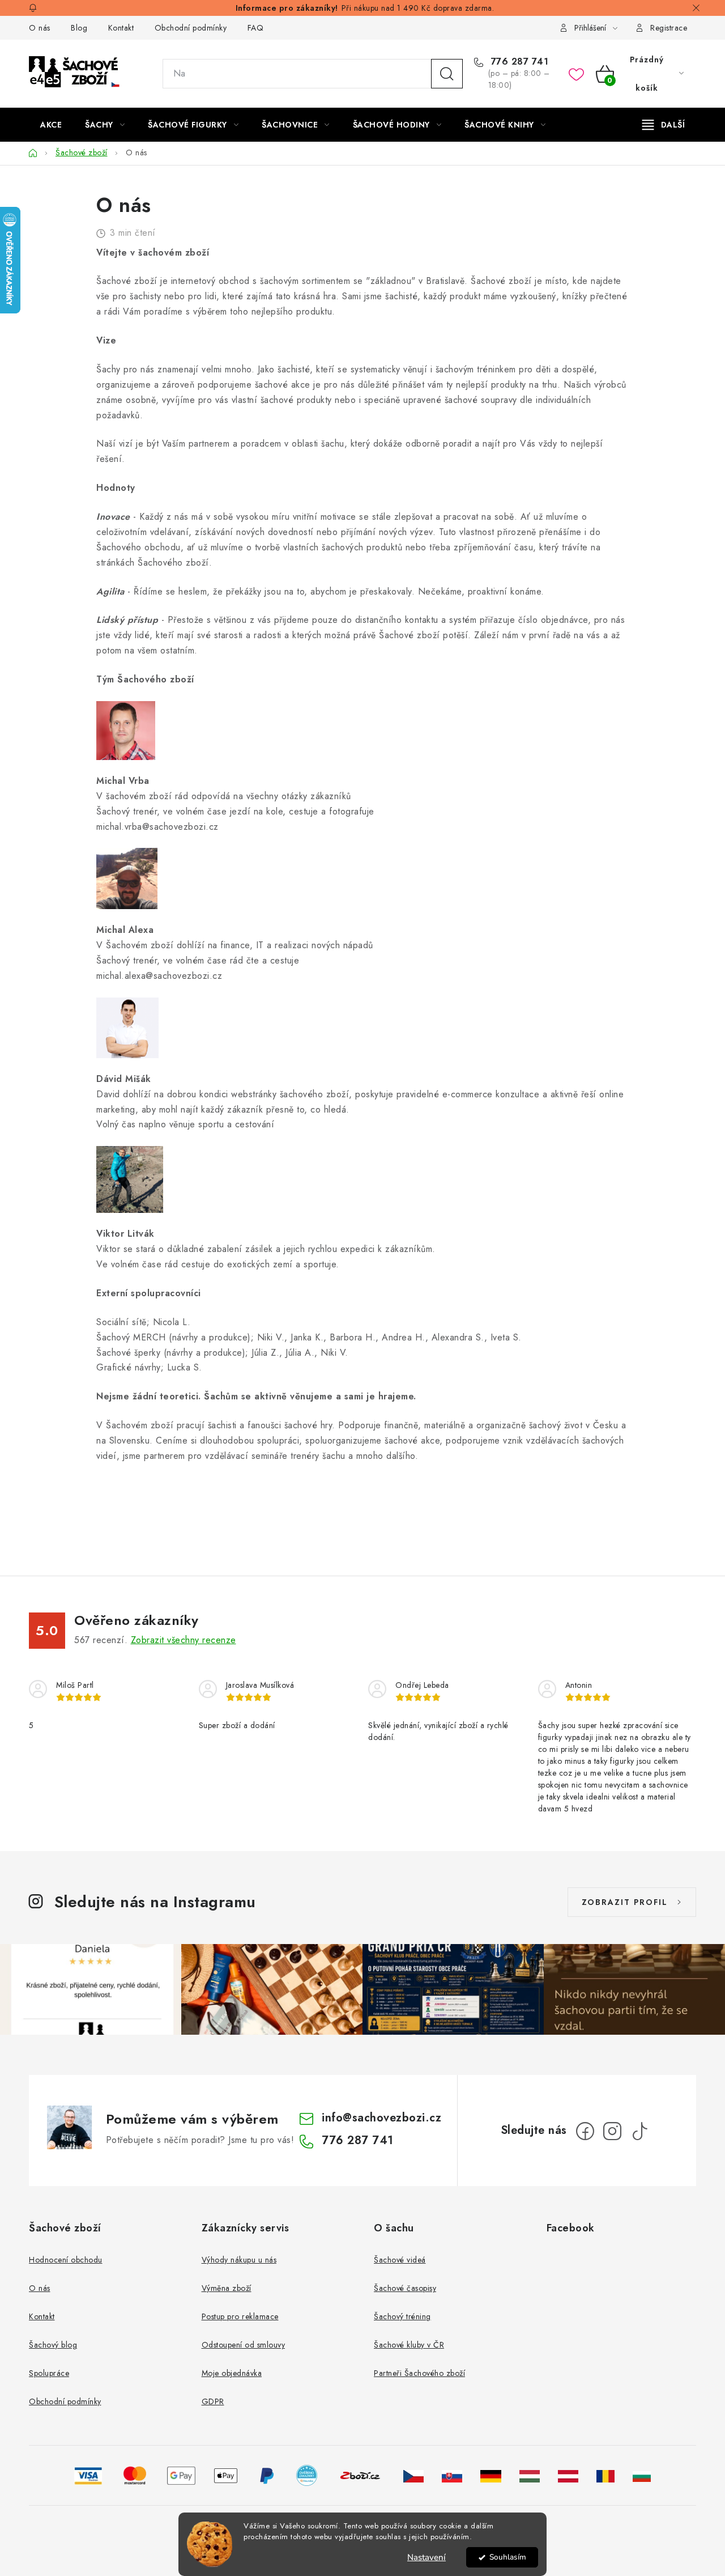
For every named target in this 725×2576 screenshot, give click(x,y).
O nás (40, 28)
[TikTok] (639, 2131)
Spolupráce (49, 2373)
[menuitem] (51, 125)
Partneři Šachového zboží (419, 2373)
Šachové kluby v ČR (409, 2345)
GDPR (213, 2401)
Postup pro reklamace (240, 2316)
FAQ (256, 28)
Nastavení (427, 2557)
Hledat (447, 74)
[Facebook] (585, 2131)
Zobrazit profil (625, 1902)
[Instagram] (612, 2131)
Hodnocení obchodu (66, 2260)
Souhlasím (508, 2557)
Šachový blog (53, 2345)
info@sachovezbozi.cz (381, 2118)
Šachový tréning (402, 2316)
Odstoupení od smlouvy (244, 2345)
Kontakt (121, 28)
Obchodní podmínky (191, 28)
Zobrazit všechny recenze (184, 1640)
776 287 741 (518, 62)
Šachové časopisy (405, 2288)
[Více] (664, 125)
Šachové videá (400, 2260)
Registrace (669, 28)
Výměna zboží (227, 2288)
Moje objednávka (232, 2373)
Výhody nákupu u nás (239, 2260)
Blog (79, 28)
